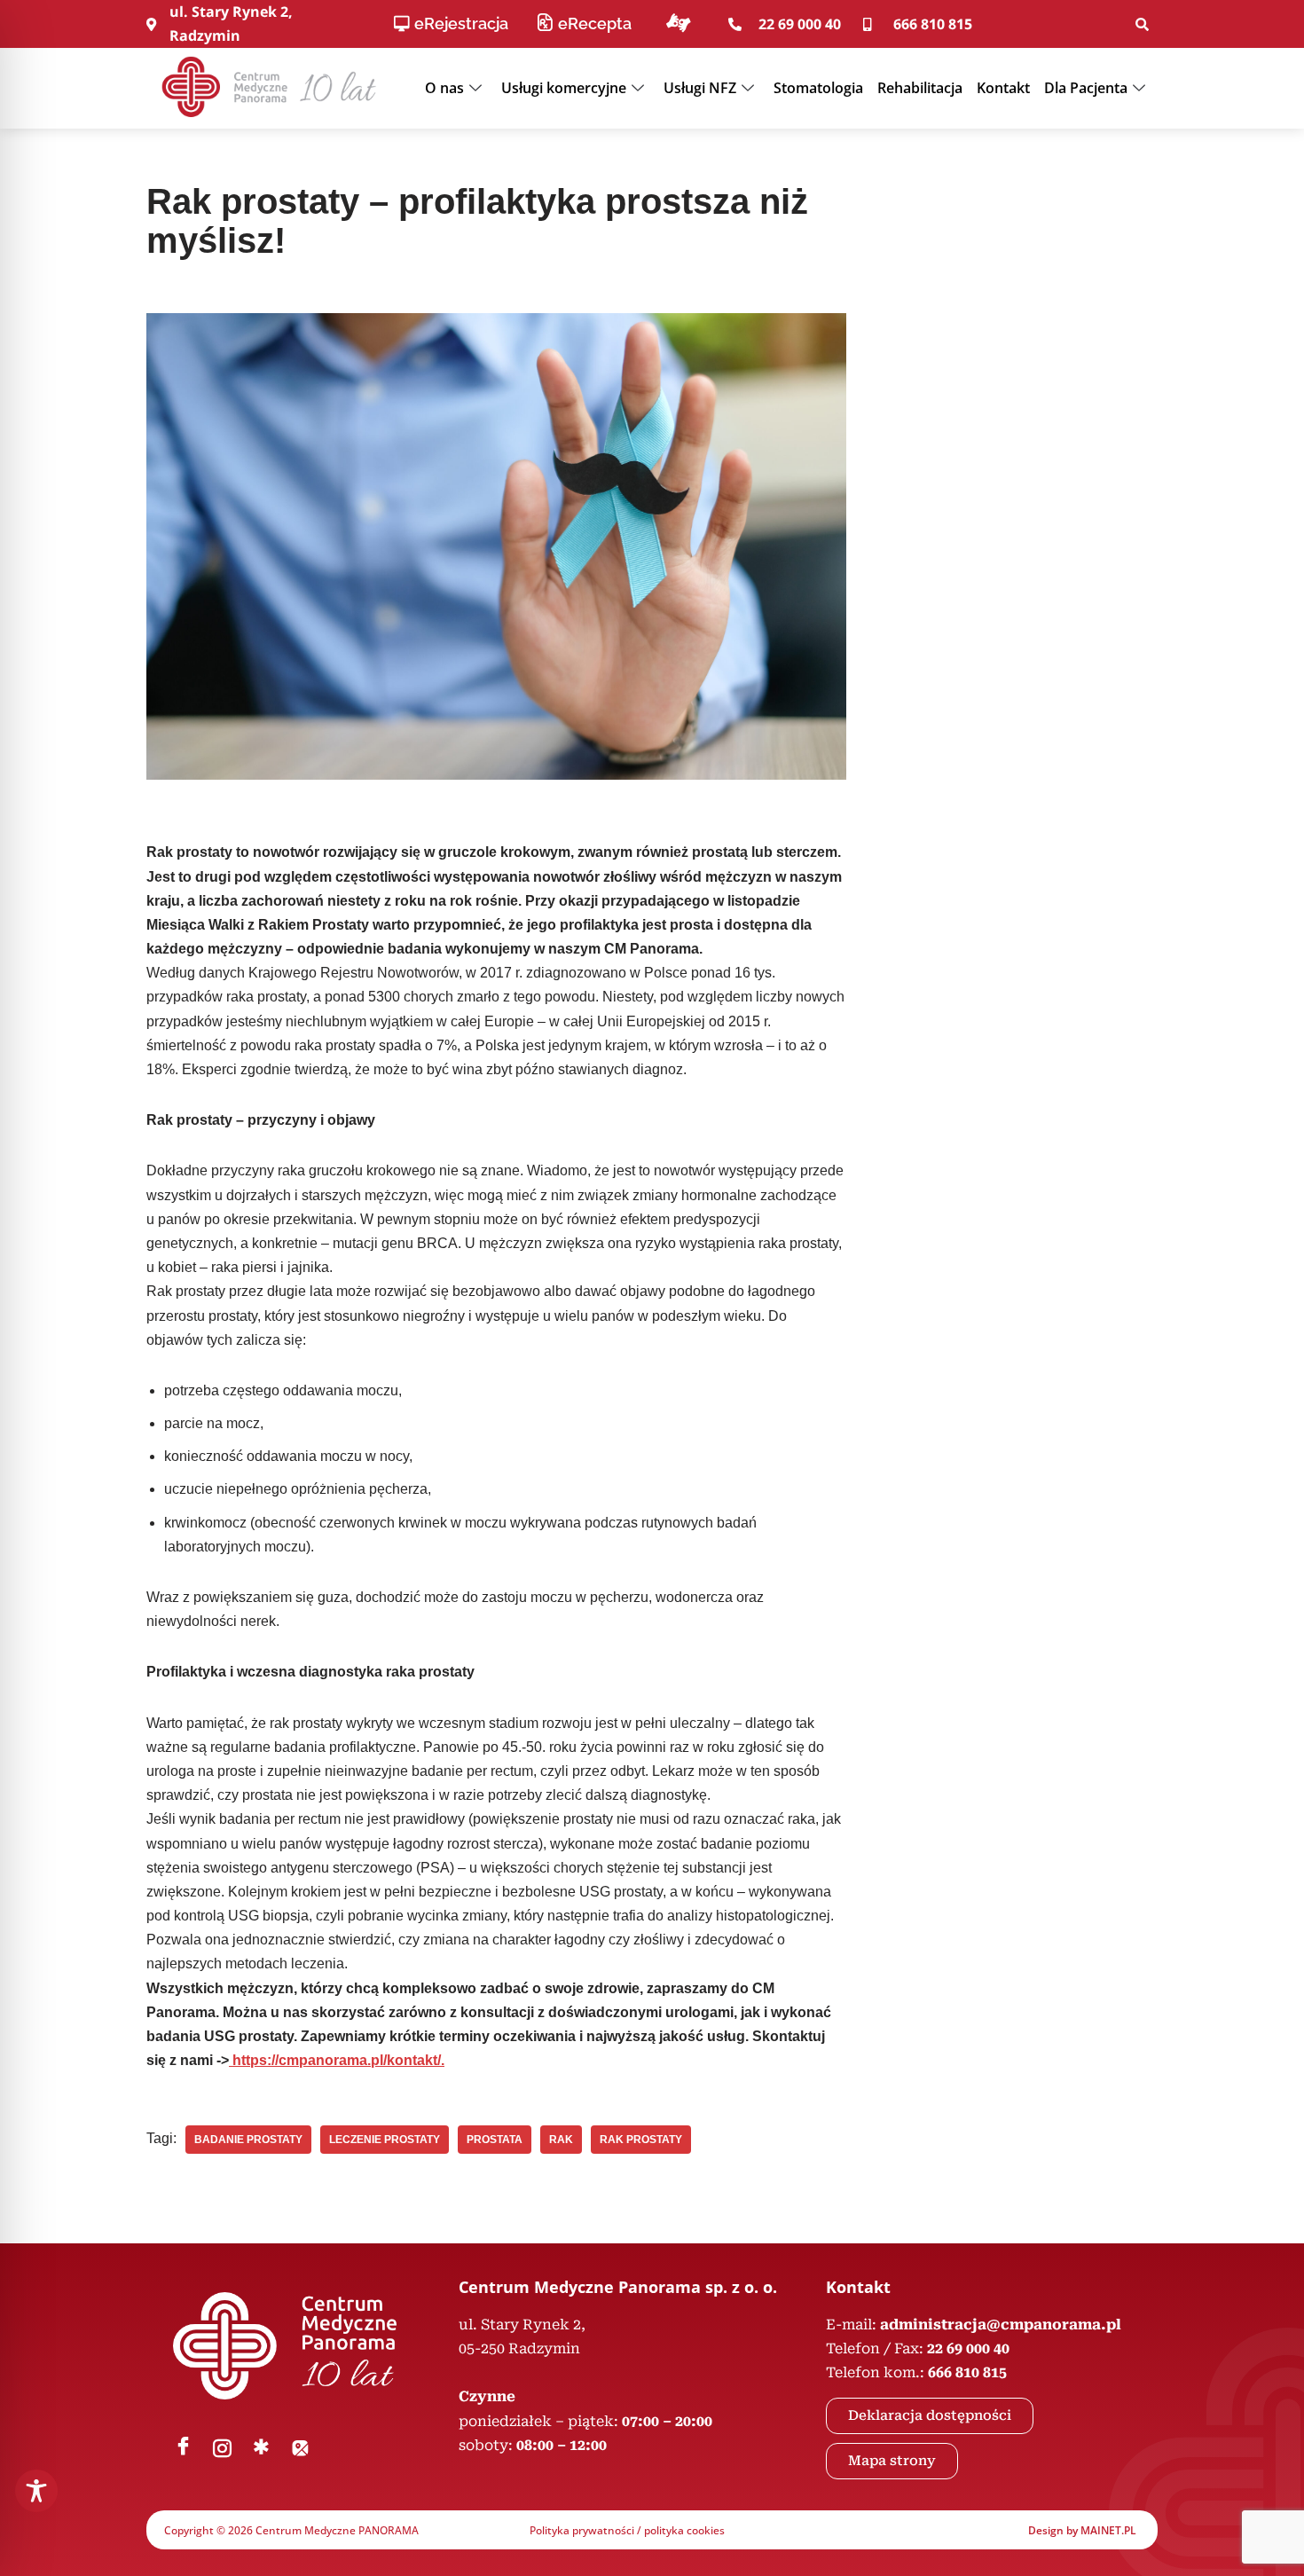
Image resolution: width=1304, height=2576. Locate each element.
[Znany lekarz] (261, 2448)
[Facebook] (183, 2448)
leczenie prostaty (385, 2140)
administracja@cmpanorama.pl (1001, 2325)
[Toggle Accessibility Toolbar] (36, 2491)
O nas (444, 88)
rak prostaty (641, 2140)
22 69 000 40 (968, 2348)
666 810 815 (967, 2372)
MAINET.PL (1108, 2530)
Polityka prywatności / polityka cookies (627, 2530)
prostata (495, 2140)
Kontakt (1003, 88)
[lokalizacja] (300, 2448)
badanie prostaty (248, 2140)
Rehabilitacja (920, 88)
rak (561, 2140)
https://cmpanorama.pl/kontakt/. (337, 2060)
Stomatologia (818, 88)
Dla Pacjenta (1086, 88)
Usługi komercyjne (564, 88)
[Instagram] (222, 2448)
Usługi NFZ (700, 88)
